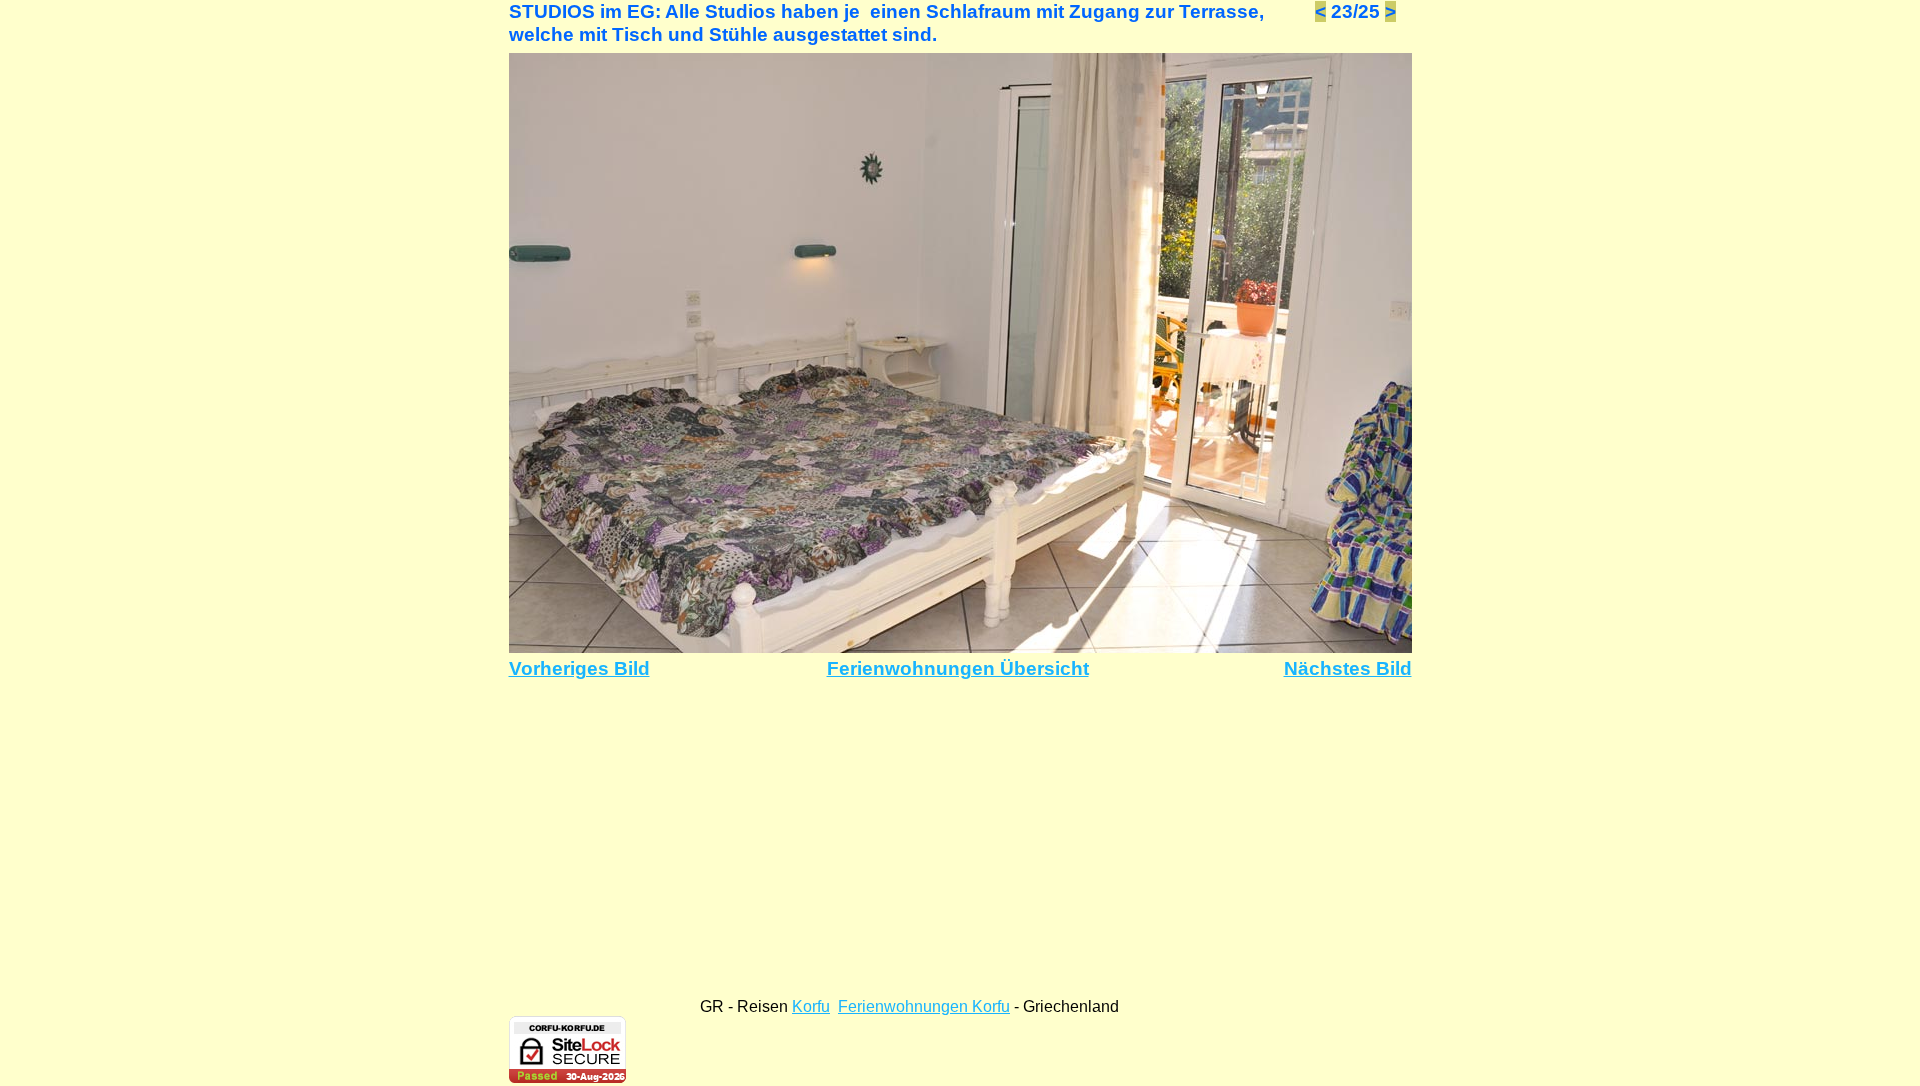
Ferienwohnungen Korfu (924, 1006)
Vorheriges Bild (579, 668)
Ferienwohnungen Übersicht (958, 668)
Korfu (811, 1006)
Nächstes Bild (1348, 668)
